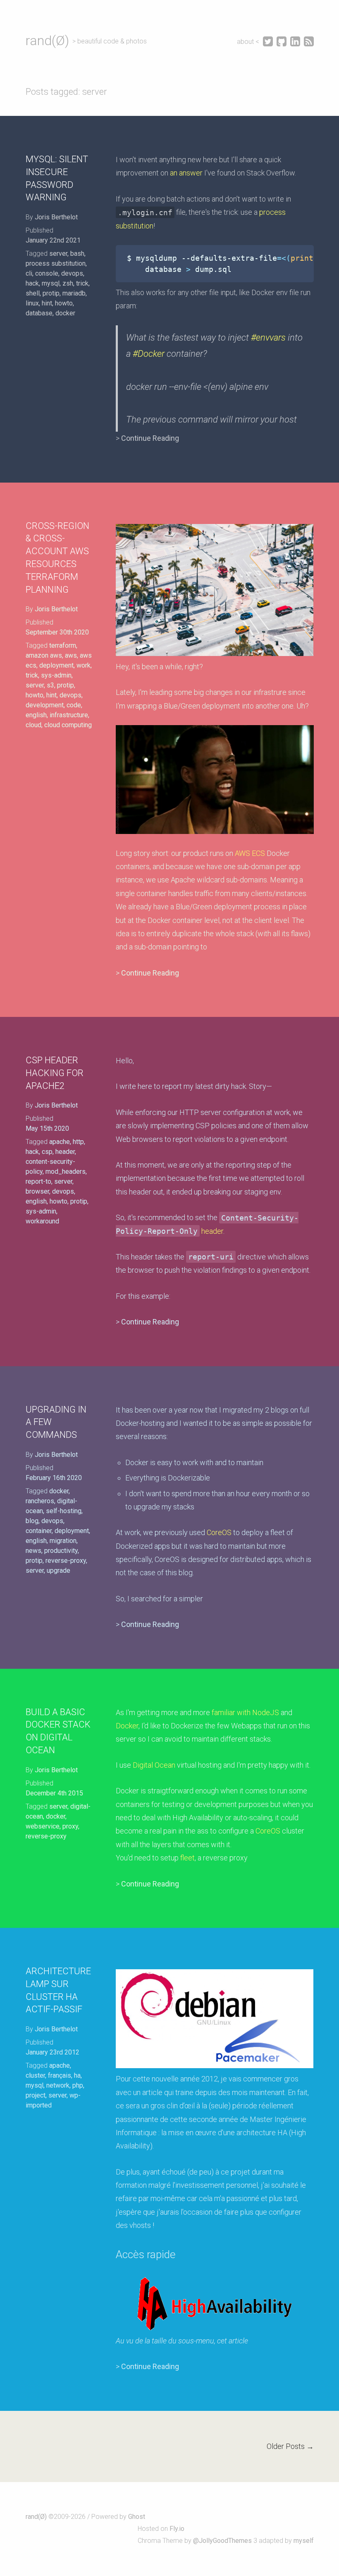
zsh (68, 283)
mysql (51, 283)
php (78, 2085)
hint (47, 303)
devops (72, 273)
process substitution (56, 263)
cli (29, 273)
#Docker (149, 354)
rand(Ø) (47, 41)
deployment (56, 665)
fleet (187, 1858)
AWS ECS (250, 853)
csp (47, 1152)
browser (37, 1191)
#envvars (268, 338)
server (58, 254)
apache (60, 1142)
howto (64, 303)
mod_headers (66, 1171)
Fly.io (177, 2529)
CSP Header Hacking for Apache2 (55, 1073)
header (65, 1152)
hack (32, 283)
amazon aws (44, 655)
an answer (186, 173)
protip (51, 293)
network (58, 2085)
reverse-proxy (66, 1561)
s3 (50, 685)
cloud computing (68, 725)
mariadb (74, 293)
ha (77, 2075)
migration (63, 1541)
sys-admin (56, 675)
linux (32, 303)
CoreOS (219, 1532)
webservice (43, 1826)
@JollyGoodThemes (222, 2541)
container (39, 1531)
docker (65, 313)
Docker (127, 1726)
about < (249, 42)
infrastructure (69, 715)
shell (33, 293)
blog (32, 1521)
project (36, 2095)
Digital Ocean (154, 1765)
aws (71, 655)
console (47, 273)
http (78, 1142)
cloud (33, 725)
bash (77, 254)
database (39, 313)
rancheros (40, 1501)
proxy (70, 1826)
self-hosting (64, 1511)
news (33, 1551)
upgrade (58, 1570)
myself (304, 2541)
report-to (38, 1181)
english (36, 715)
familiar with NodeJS (245, 1712)
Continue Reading (150, 438)
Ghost (137, 2517)
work (84, 665)
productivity (61, 1551)
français (60, 2075)
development (45, 705)
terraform (63, 645)
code (74, 705)
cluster (35, 2075)
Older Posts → (290, 2446)
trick (82, 283)
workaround (42, 1221)
